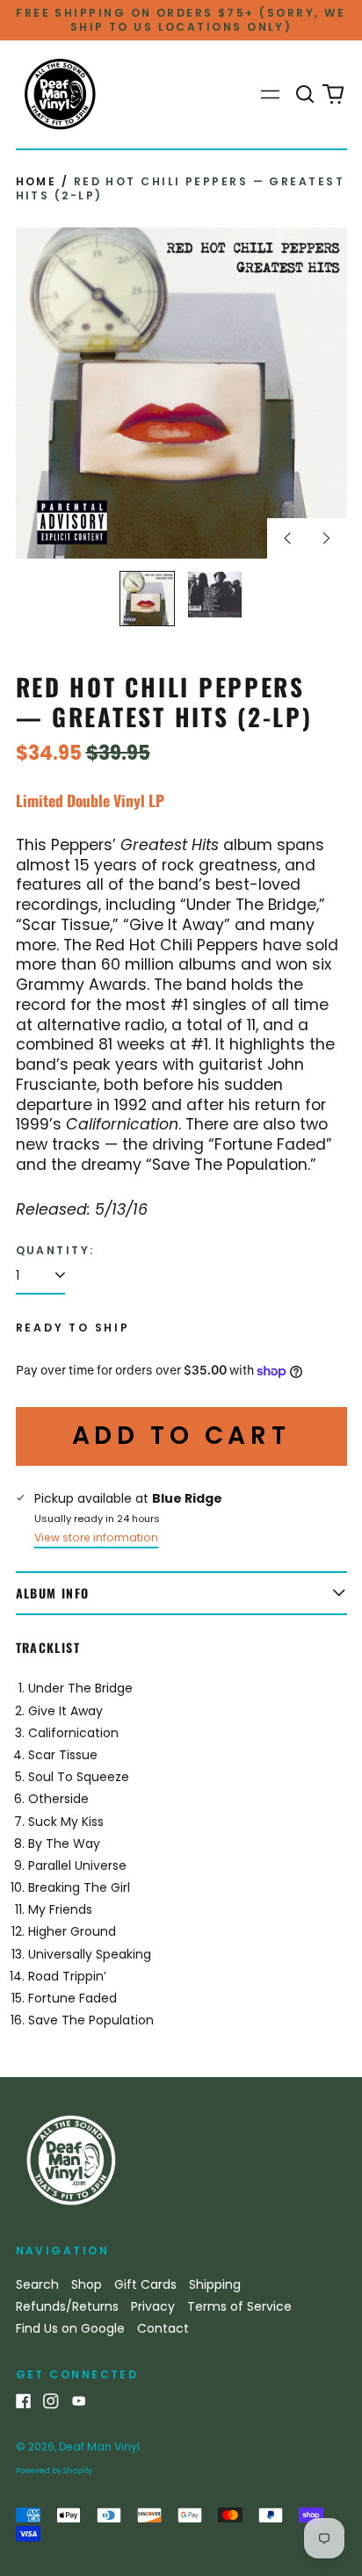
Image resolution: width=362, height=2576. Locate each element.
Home (36, 181)
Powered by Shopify (54, 2471)
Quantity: (55, 1251)
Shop (87, 2284)
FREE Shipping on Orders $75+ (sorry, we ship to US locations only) (181, 20)
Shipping (215, 2284)
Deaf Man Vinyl (99, 2446)
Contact (163, 2328)
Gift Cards (145, 2284)
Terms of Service (239, 2306)
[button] (306, 95)
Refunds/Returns (67, 2306)
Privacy (153, 2306)
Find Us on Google (70, 2328)
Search (37, 2284)
